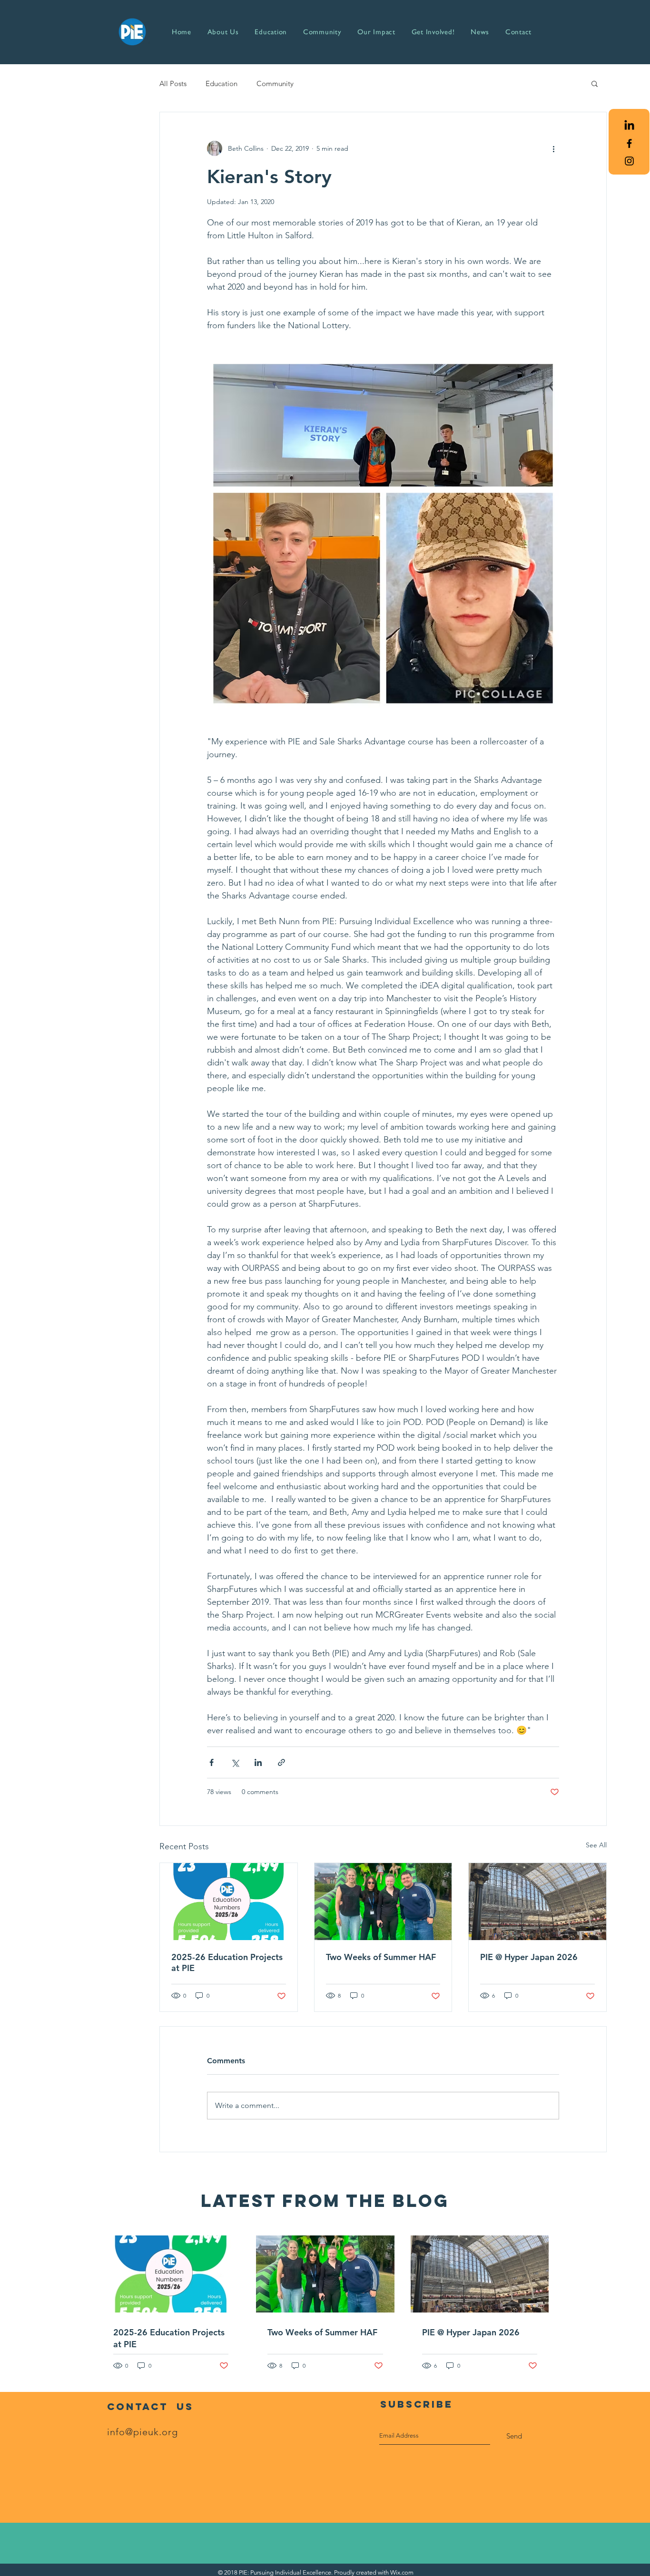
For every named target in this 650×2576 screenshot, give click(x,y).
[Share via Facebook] (212, 1762)
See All (596, 1845)
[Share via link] (281, 1762)
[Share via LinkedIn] (258, 1762)
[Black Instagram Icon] (629, 161)
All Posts (173, 83)
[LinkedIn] (629, 126)
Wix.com (402, 2572)
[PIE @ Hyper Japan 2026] (537, 1902)
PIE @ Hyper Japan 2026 (529, 1957)
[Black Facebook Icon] (629, 143)
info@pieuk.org (143, 2432)
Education (222, 83)
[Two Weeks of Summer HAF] (383, 1902)
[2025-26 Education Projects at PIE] (229, 1902)
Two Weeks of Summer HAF (381, 1957)
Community (275, 83)
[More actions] (553, 148)
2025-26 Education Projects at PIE (227, 1962)
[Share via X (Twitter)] (235, 1762)
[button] (595, 83)
